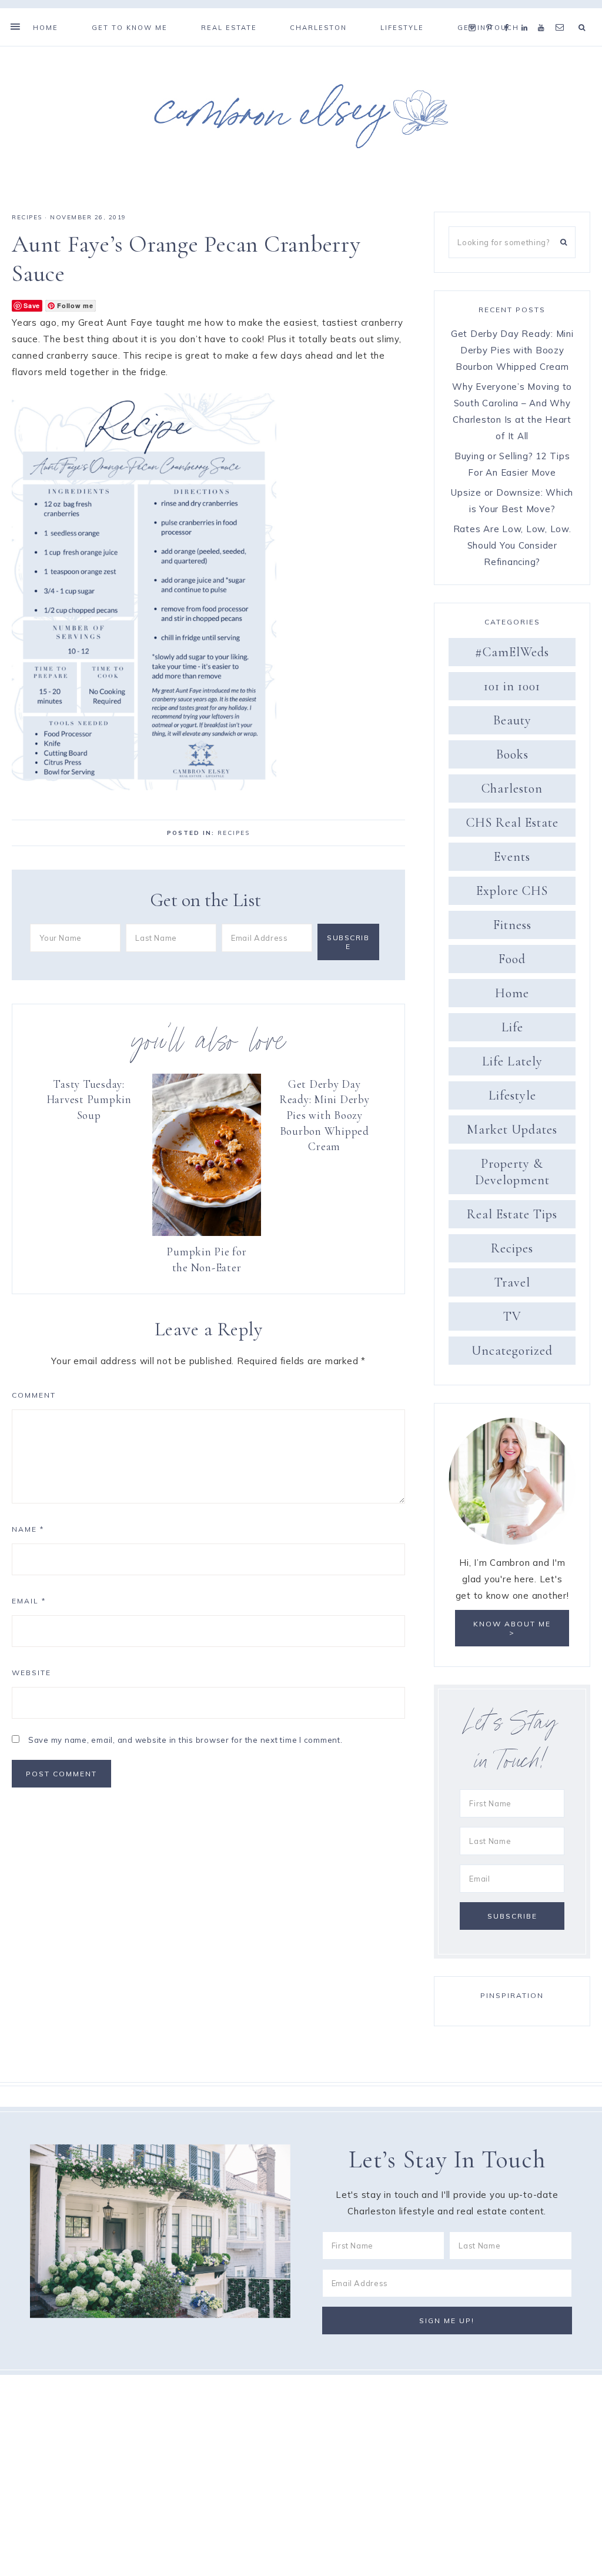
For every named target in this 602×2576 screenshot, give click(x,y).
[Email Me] (562, 13)
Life (512, 1027)
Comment (34, 1395)
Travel (512, 1282)
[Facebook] (510, 13)
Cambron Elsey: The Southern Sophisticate (301, 116)
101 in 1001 (512, 686)
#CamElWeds (512, 652)
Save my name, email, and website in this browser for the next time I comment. (185, 1740)
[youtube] (544, 13)
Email (29, 1601)
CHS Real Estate (512, 823)
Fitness (512, 925)
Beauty (512, 720)
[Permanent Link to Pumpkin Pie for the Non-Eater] (206, 1233)
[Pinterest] (492, 13)
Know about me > (512, 1628)
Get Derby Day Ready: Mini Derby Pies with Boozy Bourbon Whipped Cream (325, 1115)
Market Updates (512, 1130)
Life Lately (512, 1061)
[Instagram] (475, 13)
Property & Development (512, 1172)
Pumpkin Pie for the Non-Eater (206, 1259)
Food (512, 959)
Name (28, 1529)
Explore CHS (512, 891)
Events (512, 857)
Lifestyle (512, 1095)
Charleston (512, 788)
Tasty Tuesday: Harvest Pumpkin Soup (89, 1100)
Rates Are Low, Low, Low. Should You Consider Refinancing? (512, 545)
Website (31, 1673)
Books (512, 754)
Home (512, 993)
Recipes (27, 217)
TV (512, 1317)
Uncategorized (512, 1351)
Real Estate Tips (512, 1214)
